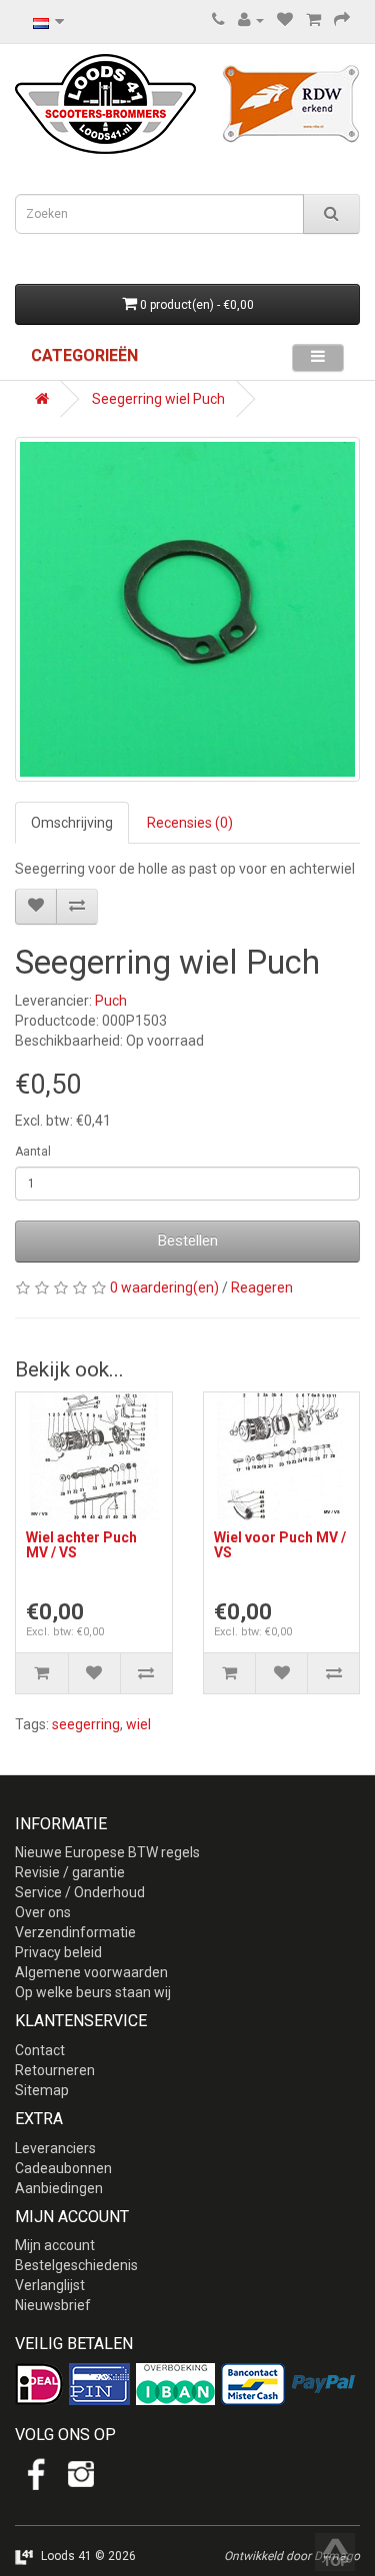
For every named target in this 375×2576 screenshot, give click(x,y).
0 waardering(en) (164, 1288)
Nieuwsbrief (53, 2305)
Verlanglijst (50, 2285)
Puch (111, 1001)
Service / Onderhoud (80, 1892)
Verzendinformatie (75, 1932)
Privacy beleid (58, 1952)
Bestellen (188, 1241)
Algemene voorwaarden (91, 1972)
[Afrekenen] (342, 20)
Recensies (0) (190, 823)
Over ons (43, 1912)
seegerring (86, 1724)
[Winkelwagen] (313, 20)
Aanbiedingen (59, 2188)
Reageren (262, 1288)
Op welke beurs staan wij (93, 1992)
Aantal (33, 1152)
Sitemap (42, 2090)
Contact (40, 2050)
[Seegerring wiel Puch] (187, 609)
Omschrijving (72, 823)
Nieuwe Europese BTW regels (107, 1852)
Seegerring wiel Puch (158, 399)
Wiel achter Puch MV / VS (81, 1545)
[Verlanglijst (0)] (285, 20)
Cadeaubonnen (63, 2168)
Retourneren (55, 2070)
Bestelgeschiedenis (76, 2265)
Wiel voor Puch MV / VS (280, 1545)
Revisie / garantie (70, 1872)
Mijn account (55, 2245)
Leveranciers (55, 2148)
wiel (138, 1724)
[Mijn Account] (251, 20)
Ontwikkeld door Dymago (292, 2556)
